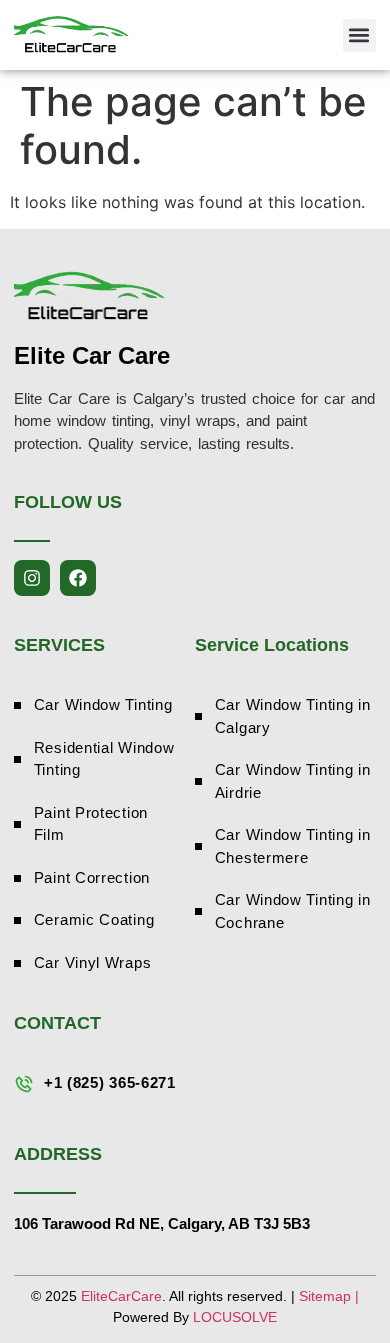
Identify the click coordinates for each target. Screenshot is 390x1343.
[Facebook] (78, 578)
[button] (359, 35)
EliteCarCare (121, 1296)
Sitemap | (329, 1296)
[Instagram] (32, 578)
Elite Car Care (92, 355)
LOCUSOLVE (235, 1317)
